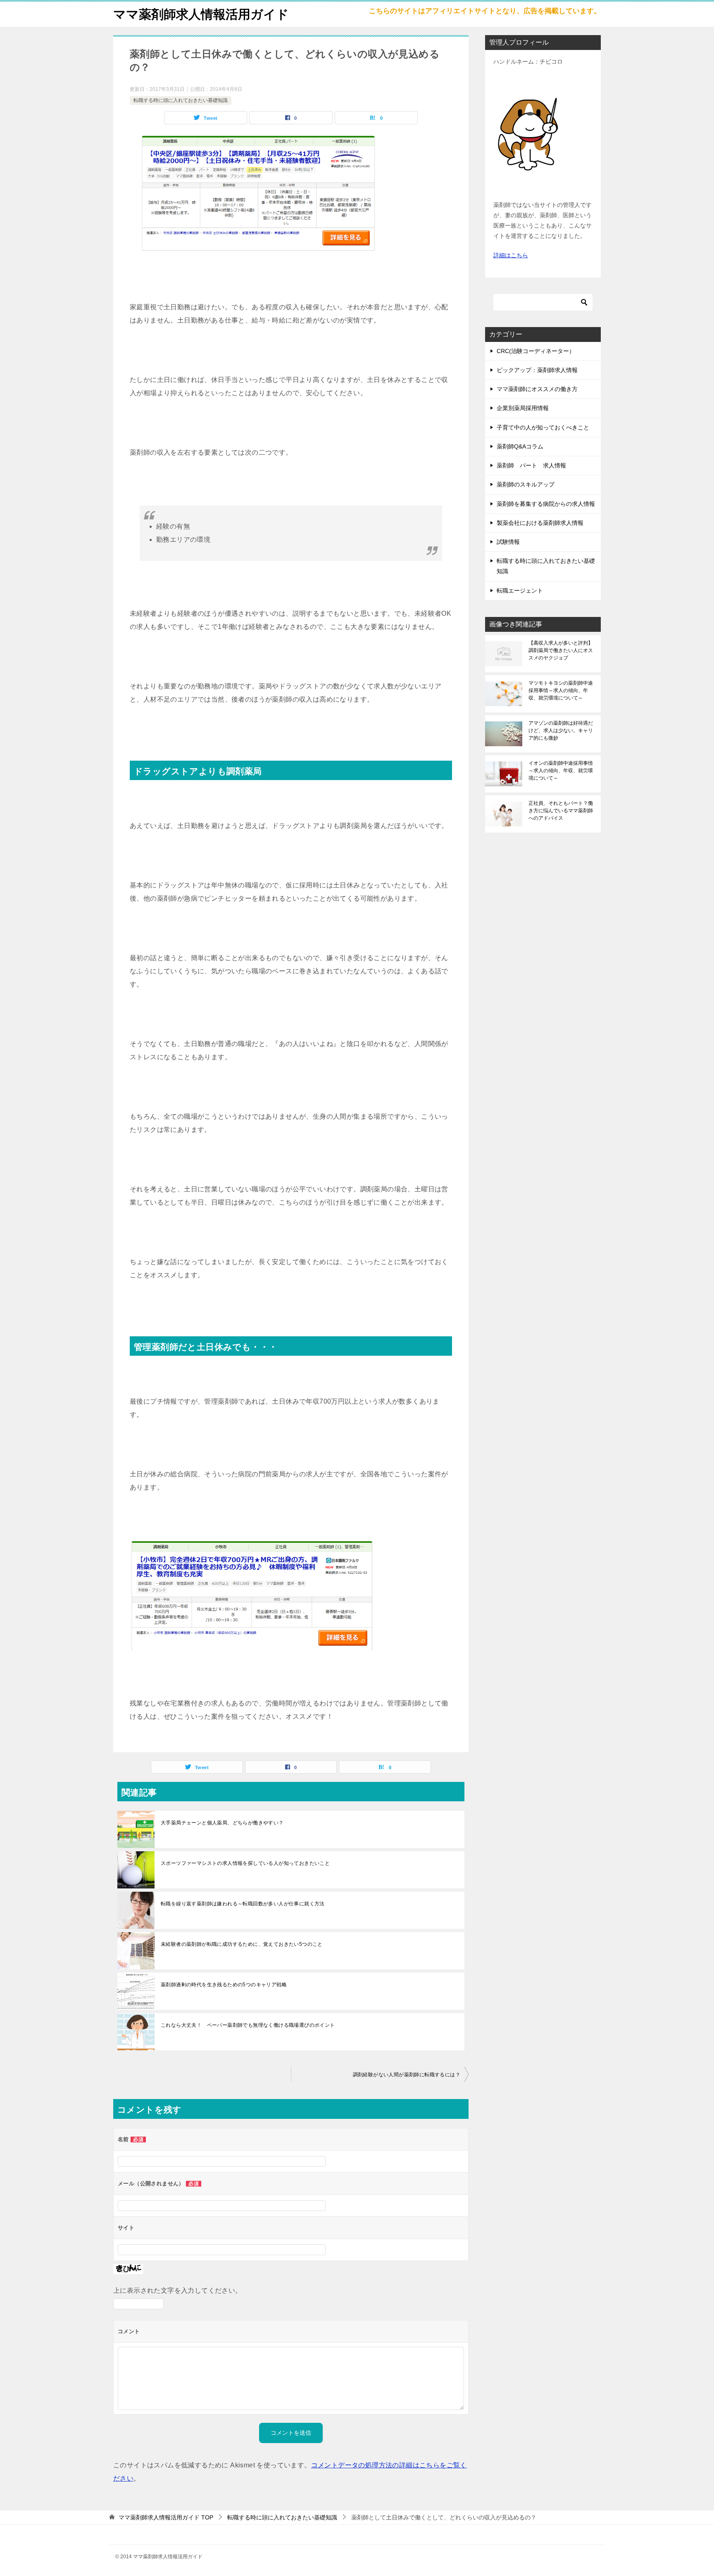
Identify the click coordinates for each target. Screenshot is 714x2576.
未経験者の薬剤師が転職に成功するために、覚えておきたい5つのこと (242, 1944)
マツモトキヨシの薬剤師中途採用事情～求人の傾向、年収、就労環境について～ (561, 690)
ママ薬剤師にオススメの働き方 (537, 389)
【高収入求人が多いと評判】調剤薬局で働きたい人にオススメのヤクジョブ (561, 650)
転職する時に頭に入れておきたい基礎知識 (181, 100)
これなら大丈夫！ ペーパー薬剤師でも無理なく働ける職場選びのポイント (248, 2025)
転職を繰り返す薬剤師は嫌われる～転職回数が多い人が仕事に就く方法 (243, 1904)
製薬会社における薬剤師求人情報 (540, 523)
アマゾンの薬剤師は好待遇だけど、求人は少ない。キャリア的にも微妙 (561, 731)
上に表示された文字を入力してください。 (178, 2290)
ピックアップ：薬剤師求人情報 (537, 370)
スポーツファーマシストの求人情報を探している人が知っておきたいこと (245, 1863)
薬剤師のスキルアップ (526, 484)
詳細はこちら (511, 255)
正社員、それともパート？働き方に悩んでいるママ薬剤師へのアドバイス (561, 811)
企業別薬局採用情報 (523, 408)
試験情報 (508, 542)
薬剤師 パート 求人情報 (531, 465)
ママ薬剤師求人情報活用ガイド (201, 14)
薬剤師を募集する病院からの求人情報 (546, 504)
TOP (166, 2517)
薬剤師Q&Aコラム (520, 446)
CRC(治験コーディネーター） (536, 351)
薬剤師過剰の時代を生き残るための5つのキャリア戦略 (224, 1985)
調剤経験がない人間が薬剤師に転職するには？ (407, 2075)
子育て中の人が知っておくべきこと (543, 427)
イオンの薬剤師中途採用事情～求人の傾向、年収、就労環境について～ (561, 771)
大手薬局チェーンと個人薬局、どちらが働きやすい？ (222, 1823)
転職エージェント (520, 591)
